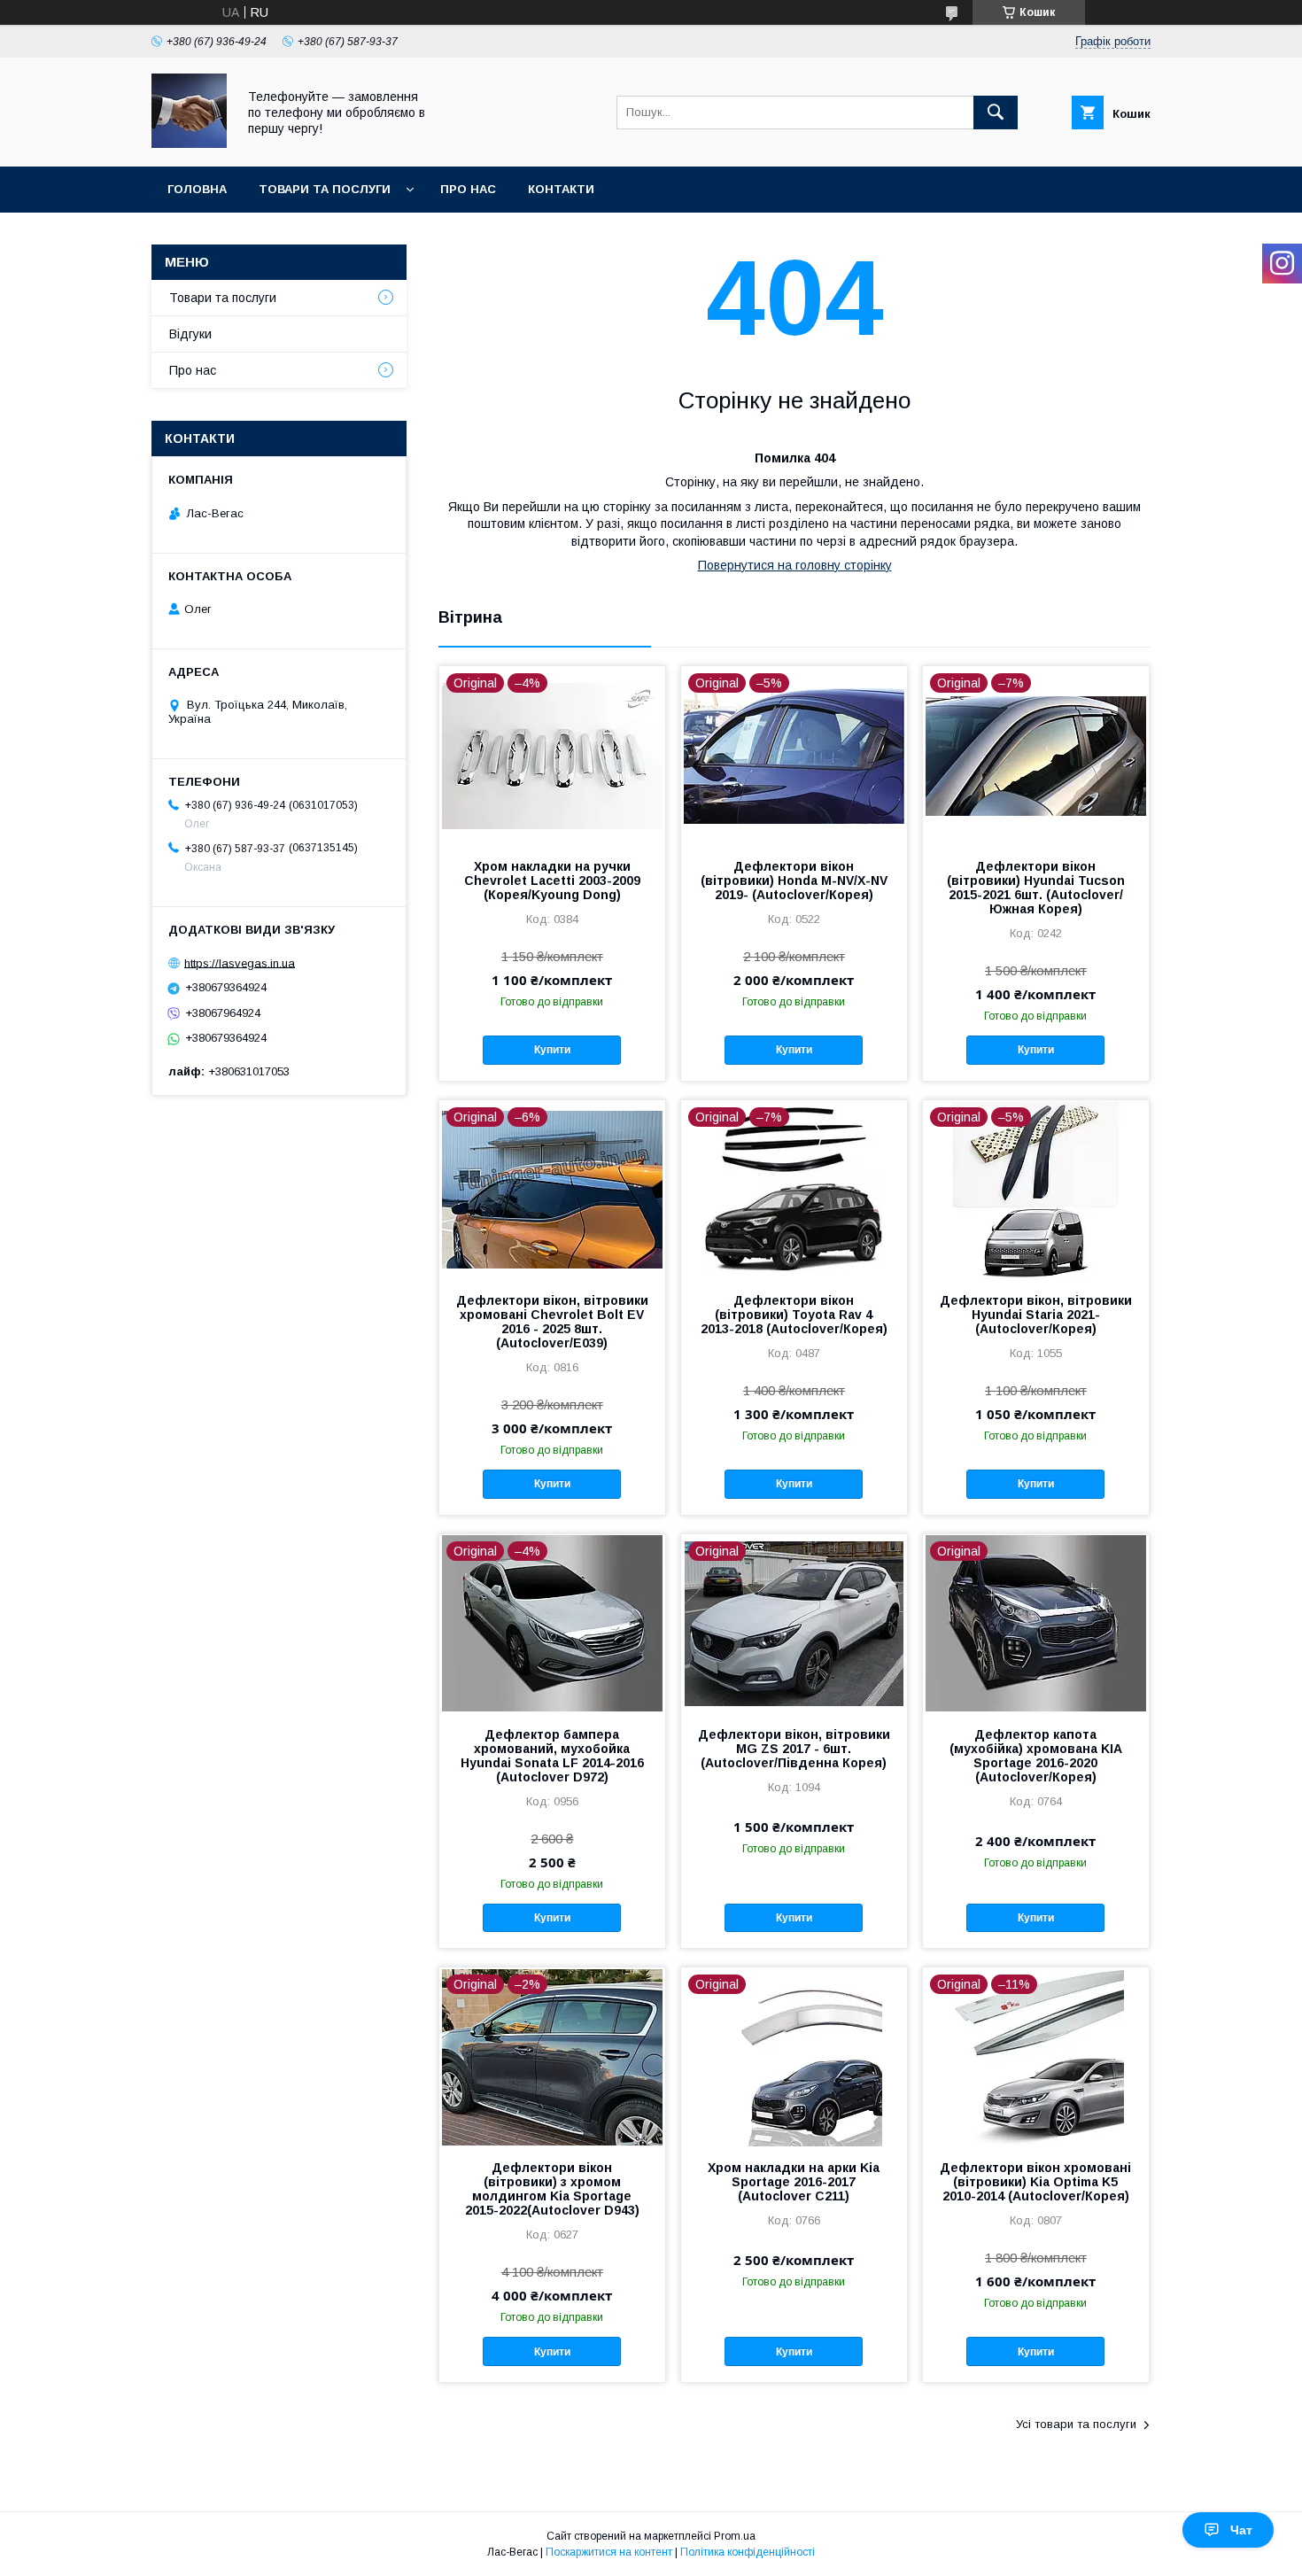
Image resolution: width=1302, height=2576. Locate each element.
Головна (197, 189)
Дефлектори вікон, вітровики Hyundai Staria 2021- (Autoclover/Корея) (1036, 1315)
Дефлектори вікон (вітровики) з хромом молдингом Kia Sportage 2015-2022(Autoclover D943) (552, 2189)
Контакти (561, 189)
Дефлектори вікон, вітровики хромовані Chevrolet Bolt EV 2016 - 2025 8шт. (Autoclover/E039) (552, 1322)
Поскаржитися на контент (609, 2552)
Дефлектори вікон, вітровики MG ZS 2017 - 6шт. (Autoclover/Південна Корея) (794, 1749)
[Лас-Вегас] (189, 144)
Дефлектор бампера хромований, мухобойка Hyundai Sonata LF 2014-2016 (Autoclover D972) (552, 1756)
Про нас (468, 189)
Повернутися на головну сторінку (795, 565)
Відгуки (190, 334)
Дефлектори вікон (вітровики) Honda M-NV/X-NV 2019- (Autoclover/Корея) (794, 881)
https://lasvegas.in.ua (240, 962)
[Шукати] (996, 113)
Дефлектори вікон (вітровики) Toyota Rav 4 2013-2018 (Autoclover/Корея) (794, 1315)
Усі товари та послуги (1076, 2424)
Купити (552, 1050)
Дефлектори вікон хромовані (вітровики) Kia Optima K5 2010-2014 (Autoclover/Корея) (1035, 2182)
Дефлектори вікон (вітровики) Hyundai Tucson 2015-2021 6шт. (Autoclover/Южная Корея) (1036, 888)
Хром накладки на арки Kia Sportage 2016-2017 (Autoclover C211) (794, 2182)
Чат (1241, 2530)
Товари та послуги (325, 189)
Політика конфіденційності (748, 2552)
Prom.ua (735, 2536)
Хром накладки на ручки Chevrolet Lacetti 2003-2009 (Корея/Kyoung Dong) (552, 881)
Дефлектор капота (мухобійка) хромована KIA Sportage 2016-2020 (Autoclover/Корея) (1036, 1756)
